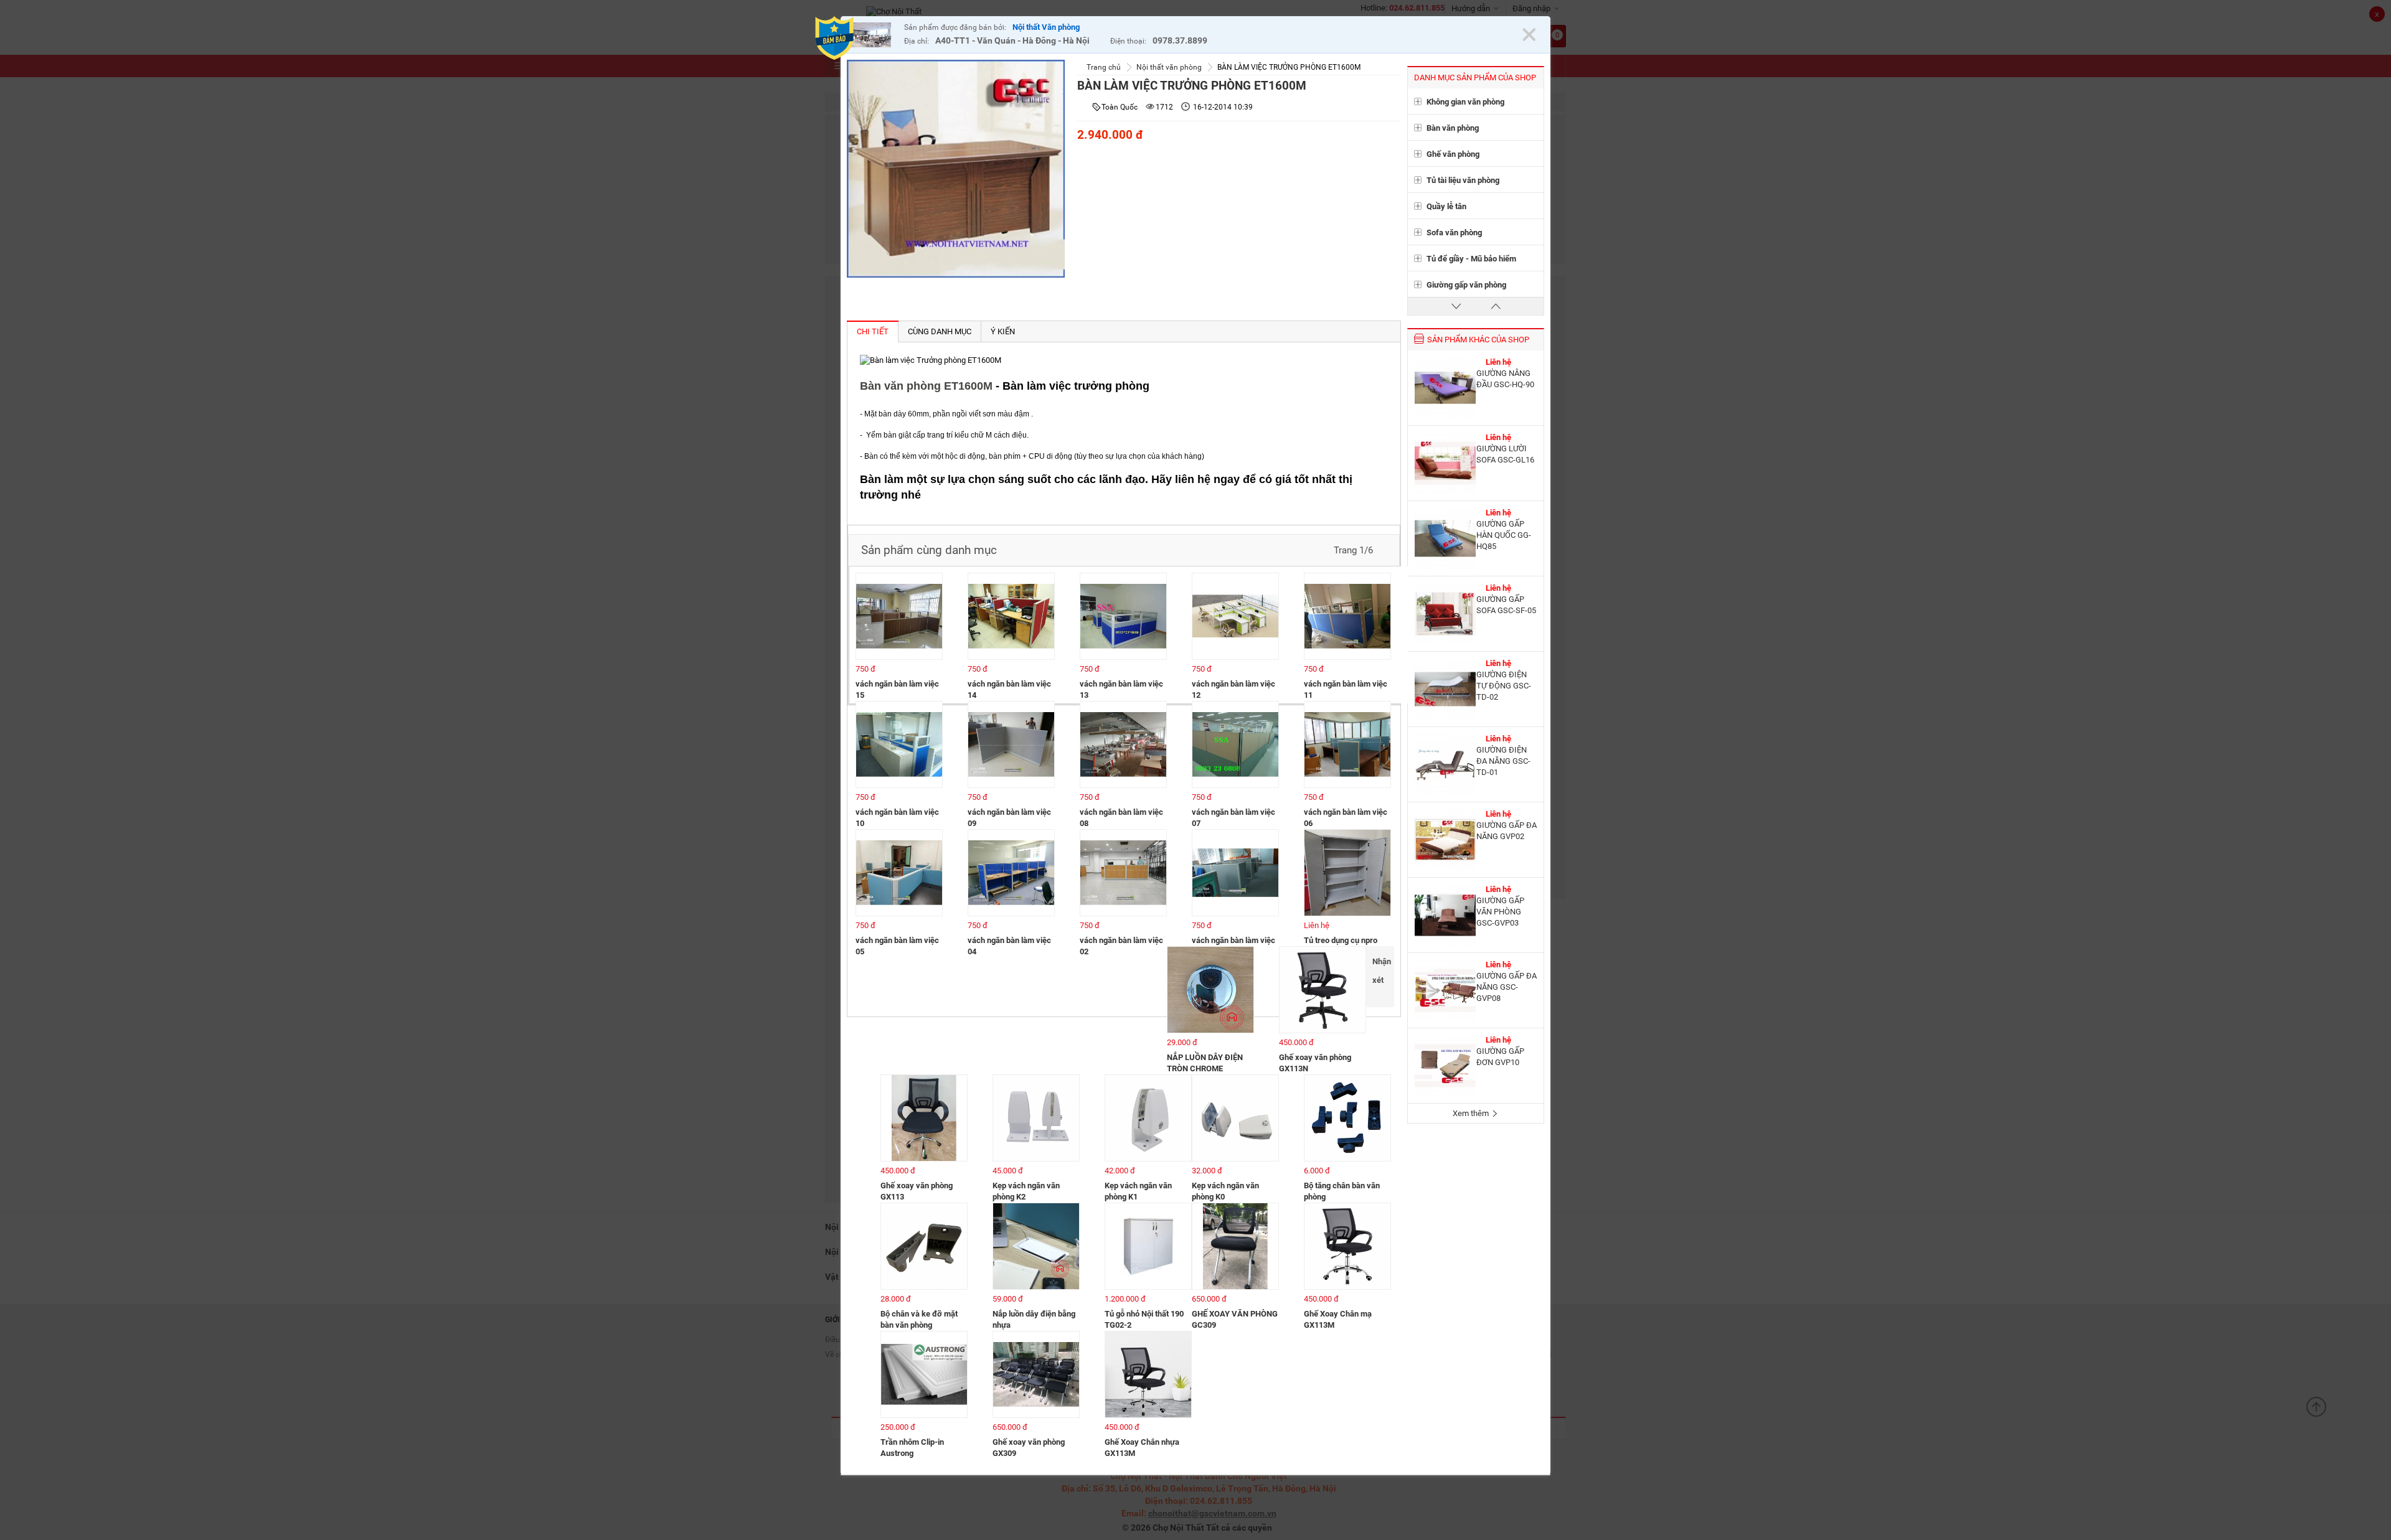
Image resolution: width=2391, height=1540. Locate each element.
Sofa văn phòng (1454, 232)
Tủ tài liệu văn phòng (1463, 180)
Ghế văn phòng (1453, 154)
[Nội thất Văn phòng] (872, 36)
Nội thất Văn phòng (1046, 27)
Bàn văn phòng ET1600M (926, 386)
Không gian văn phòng (1465, 102)
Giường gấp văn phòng (1466, 285)
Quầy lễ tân (1446, 206)
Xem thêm (1472, 1113)
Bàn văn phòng (1453, 128)
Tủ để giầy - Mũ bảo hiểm (1471, 259)
